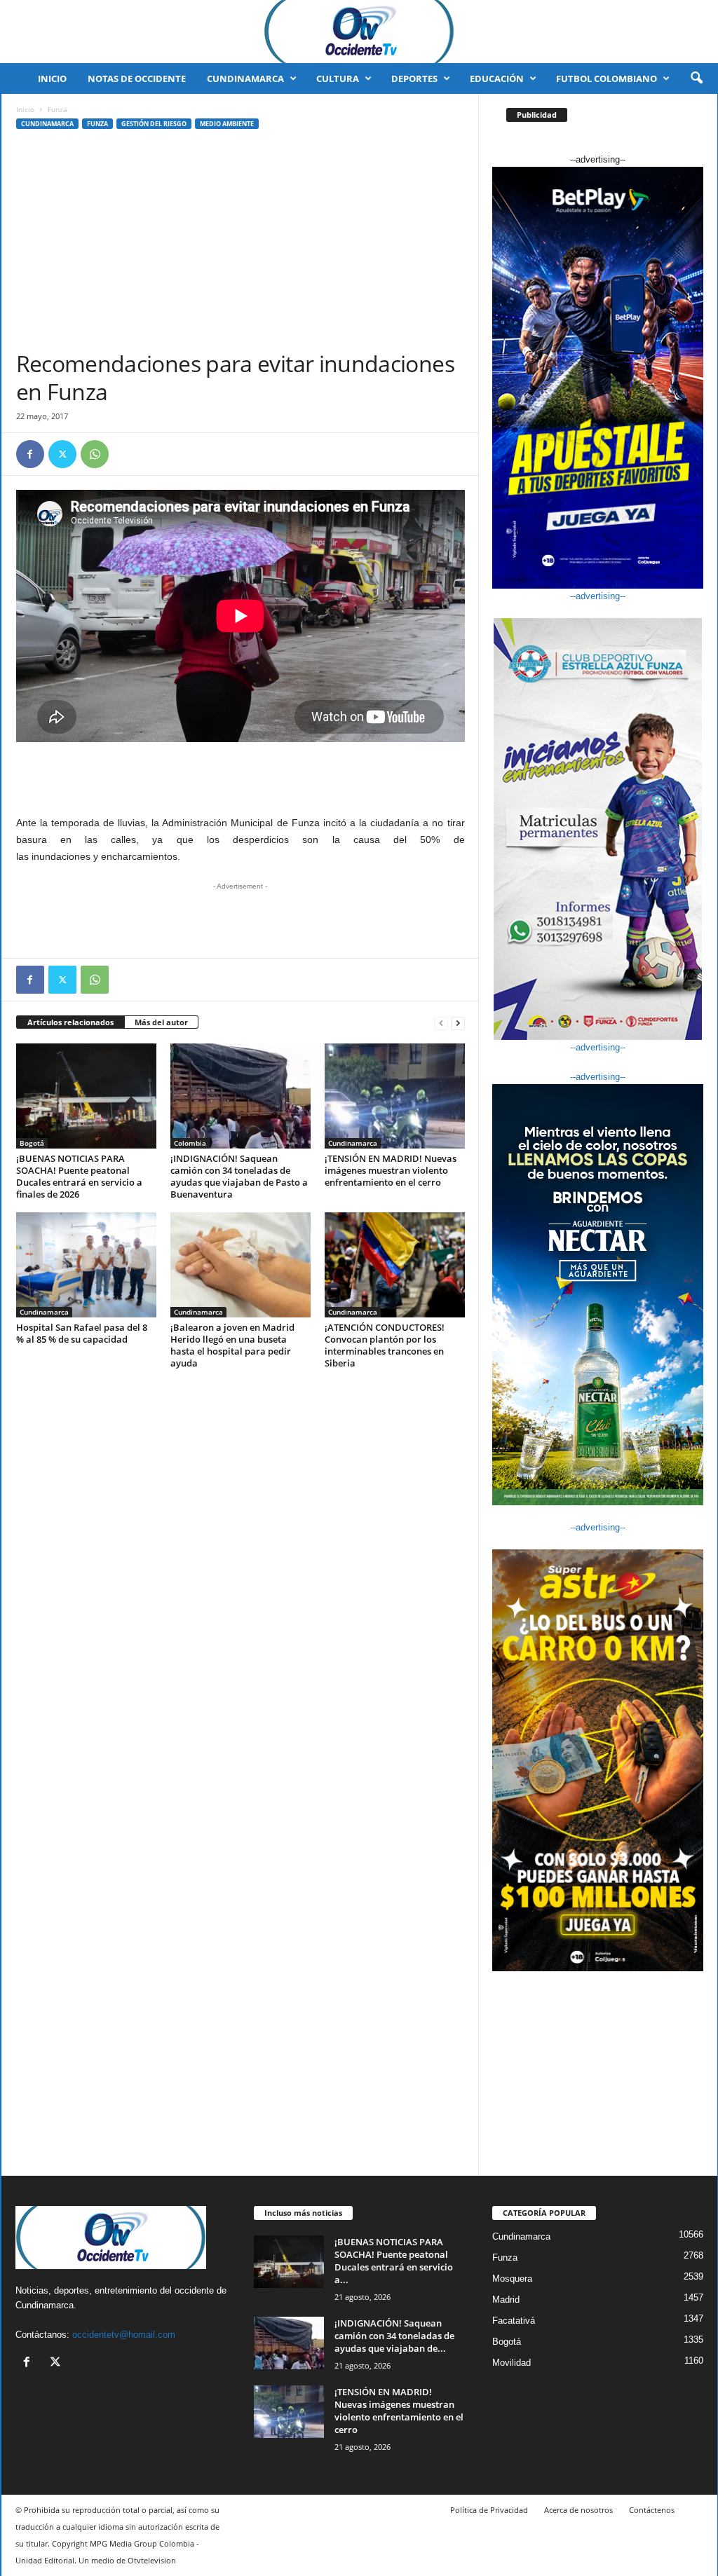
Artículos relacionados (70, 1022)
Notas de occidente (137, 78)
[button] (696, 78)
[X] (62, 454)
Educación (497, 78)
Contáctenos (652, 2510)
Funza (97, 124)
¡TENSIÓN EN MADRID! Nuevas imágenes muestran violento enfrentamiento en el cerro (391, 1170)
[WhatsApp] (95, 454)
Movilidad (512, 2363)
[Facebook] (30, 454)
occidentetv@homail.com (124, 2335)
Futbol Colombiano (607, 78)
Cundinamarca (245, 78)
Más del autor (161, 1022)
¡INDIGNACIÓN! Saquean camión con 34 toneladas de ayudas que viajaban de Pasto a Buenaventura (239, 1176)
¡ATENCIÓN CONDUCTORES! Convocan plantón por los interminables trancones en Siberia (385, 1345)
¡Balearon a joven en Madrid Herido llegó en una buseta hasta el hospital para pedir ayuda (232, 1345)
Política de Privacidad (489, 2510)
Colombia (190, 1143)
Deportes (414, 78)
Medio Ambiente (227, 124)
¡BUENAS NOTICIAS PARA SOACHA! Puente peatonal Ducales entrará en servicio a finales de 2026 (79, 1176)
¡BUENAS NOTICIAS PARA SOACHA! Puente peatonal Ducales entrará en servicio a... (394, 2261)
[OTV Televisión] (359, 32)
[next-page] (458, 1023)
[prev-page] (441, 1023)
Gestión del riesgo (154, 124)
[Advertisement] (241, 245)
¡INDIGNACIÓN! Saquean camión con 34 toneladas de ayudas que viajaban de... (394, 2336)
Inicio (52, 78)
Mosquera (512, 2279)
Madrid (506, 2300)
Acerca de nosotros (578, 2510)
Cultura (338, 78)
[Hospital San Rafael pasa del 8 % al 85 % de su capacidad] (86, 1265)
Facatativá (514, 2321)
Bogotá (32, 1143)
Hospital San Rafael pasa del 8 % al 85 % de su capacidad (82, 1333)
